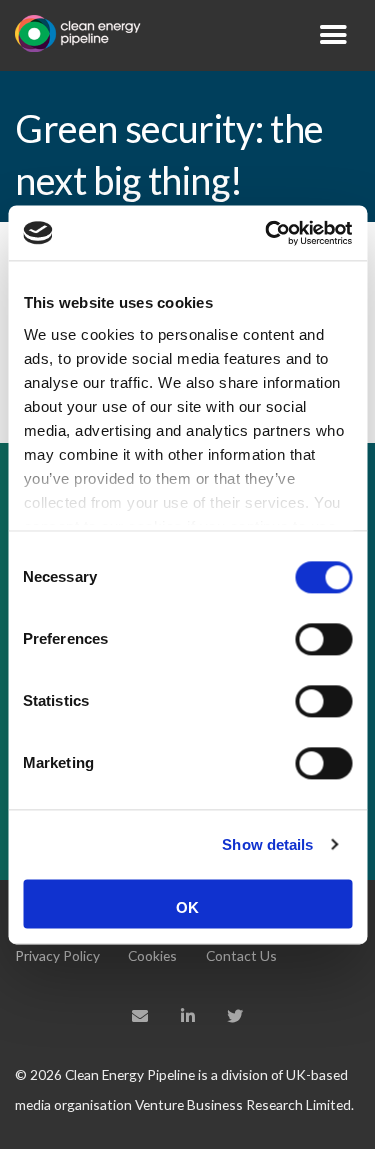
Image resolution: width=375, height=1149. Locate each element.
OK (187, 907)
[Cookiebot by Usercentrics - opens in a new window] (267, 233)
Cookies (152, 955)
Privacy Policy (57, 955)
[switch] (323, 639)
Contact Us (241, 955)
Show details (267, 844)
